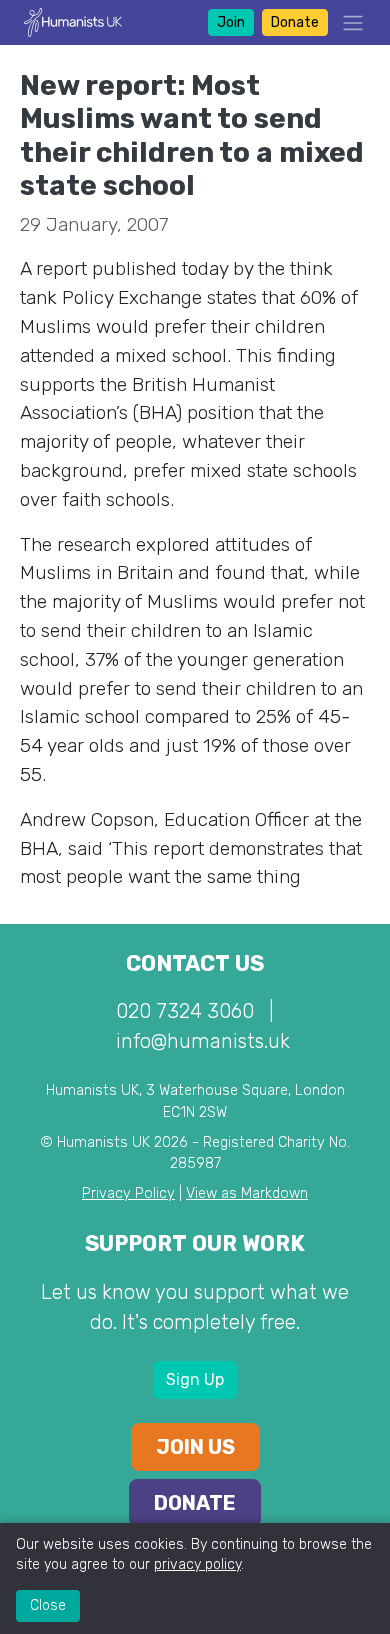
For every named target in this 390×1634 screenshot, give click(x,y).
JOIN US (195, 1447)
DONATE (195, 1503)
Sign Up (195, 1379)
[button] (347, 22)
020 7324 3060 (185, 1011)
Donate (295, 22)
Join (231, 22)
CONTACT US (195, 963)
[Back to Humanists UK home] (73, 21)
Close (48, 1605)
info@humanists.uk (203, 1041)
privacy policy (197, 1564)
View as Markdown (247, 1193)
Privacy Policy (128, 1193)
